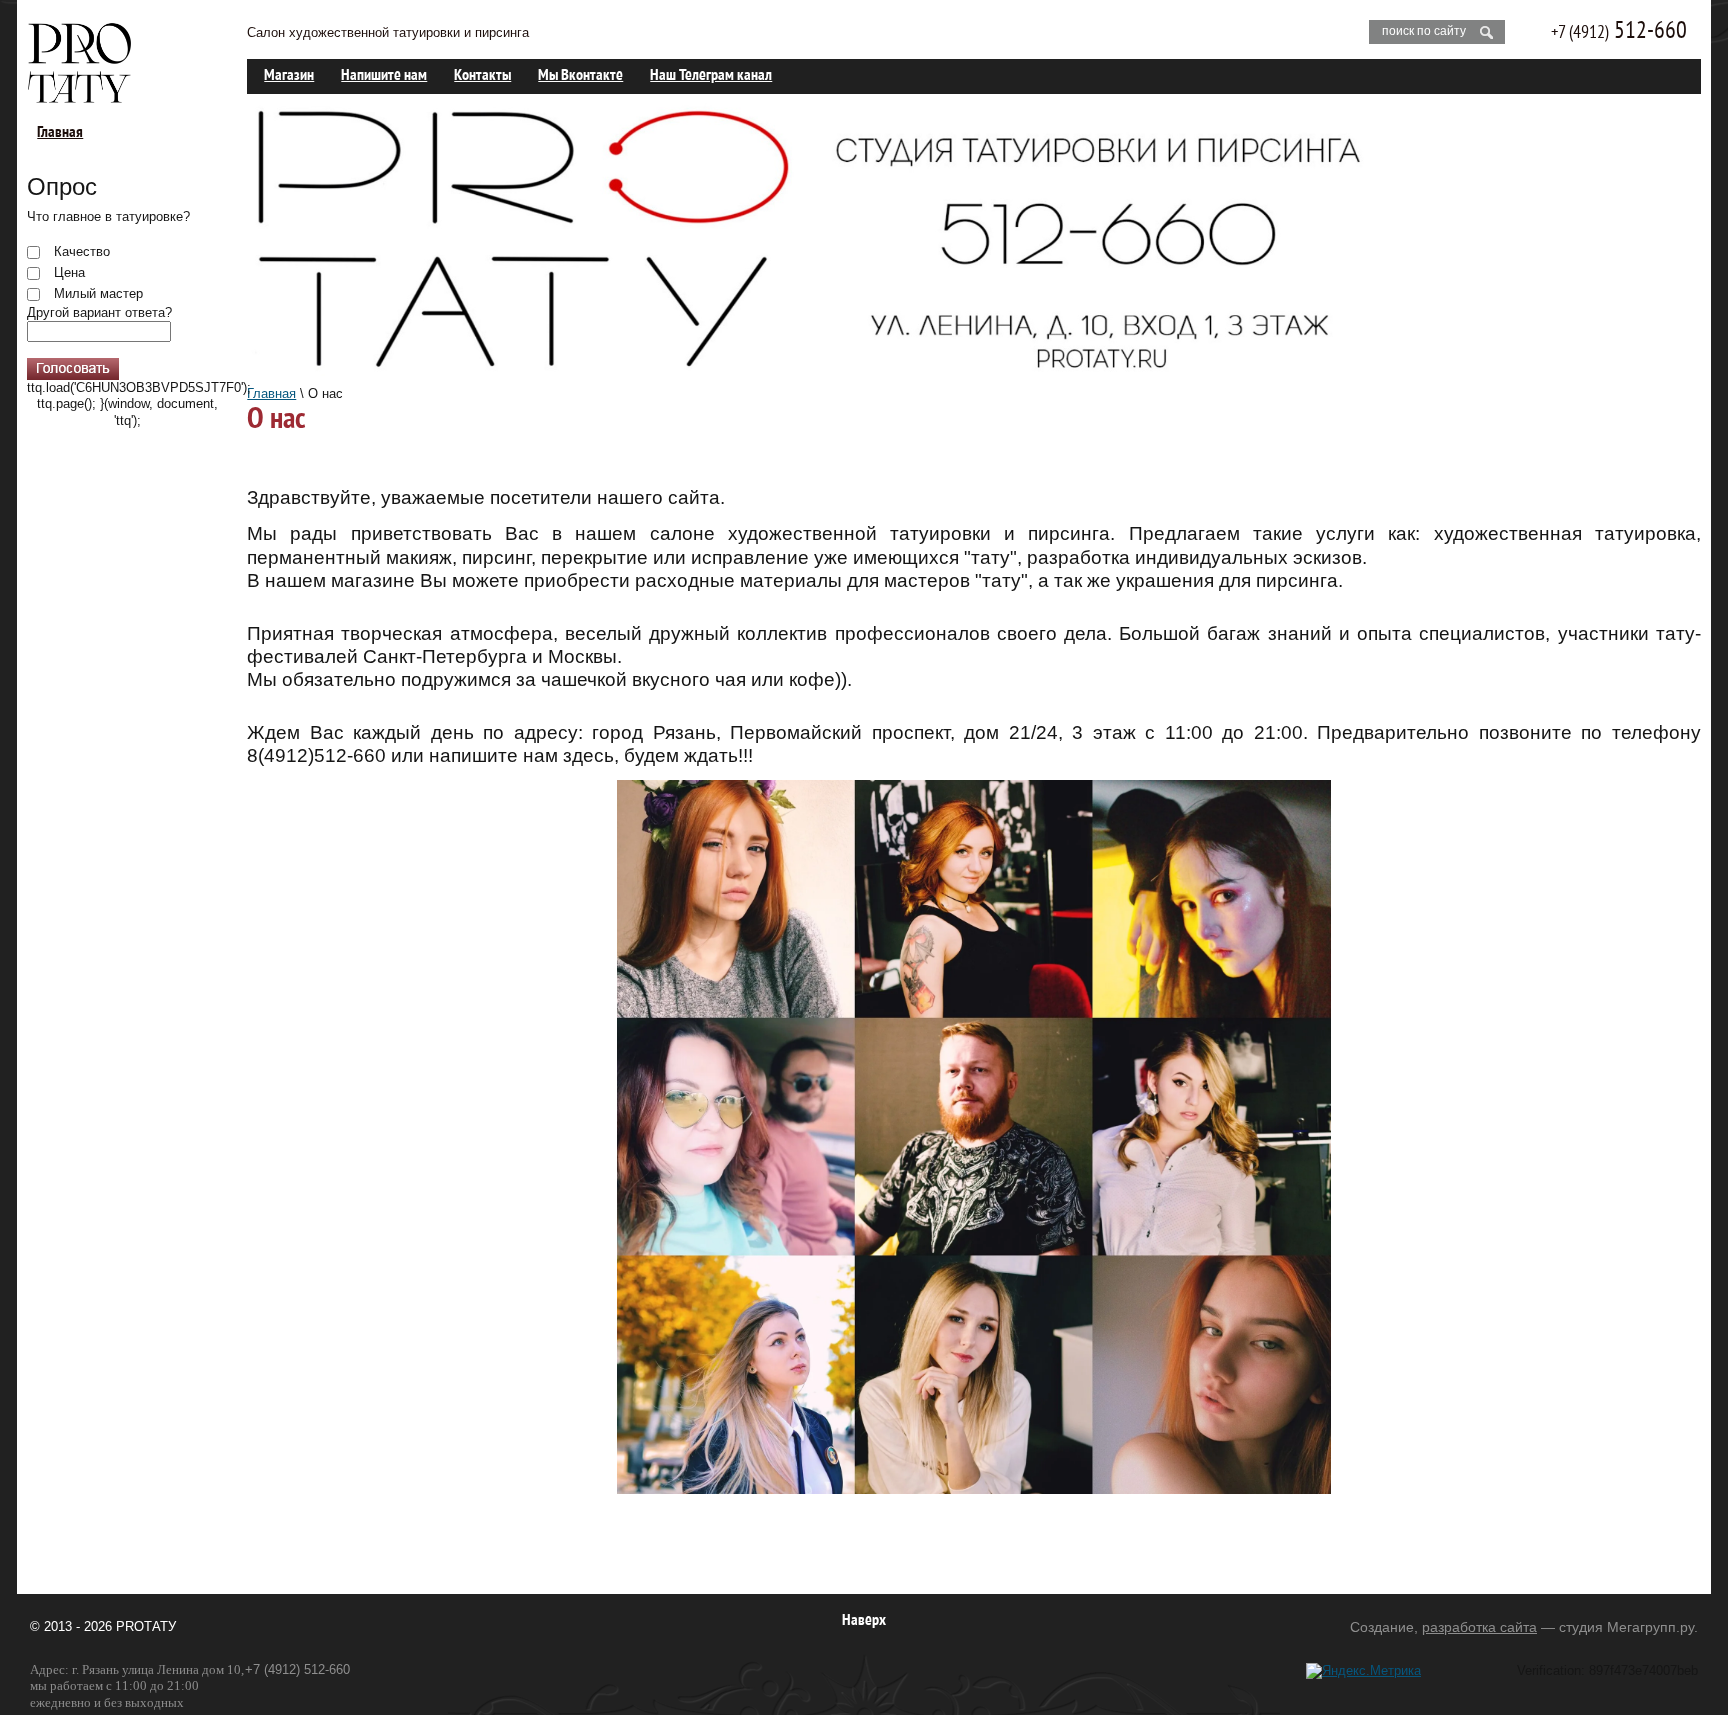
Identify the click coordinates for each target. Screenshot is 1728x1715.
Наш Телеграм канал (711, 76)
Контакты (482, 76)
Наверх (864, 1621)
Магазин (289, 76)
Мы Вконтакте (580, 76)
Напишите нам (384, 76)
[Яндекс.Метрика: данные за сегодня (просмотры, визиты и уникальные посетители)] (1363, 1671)
